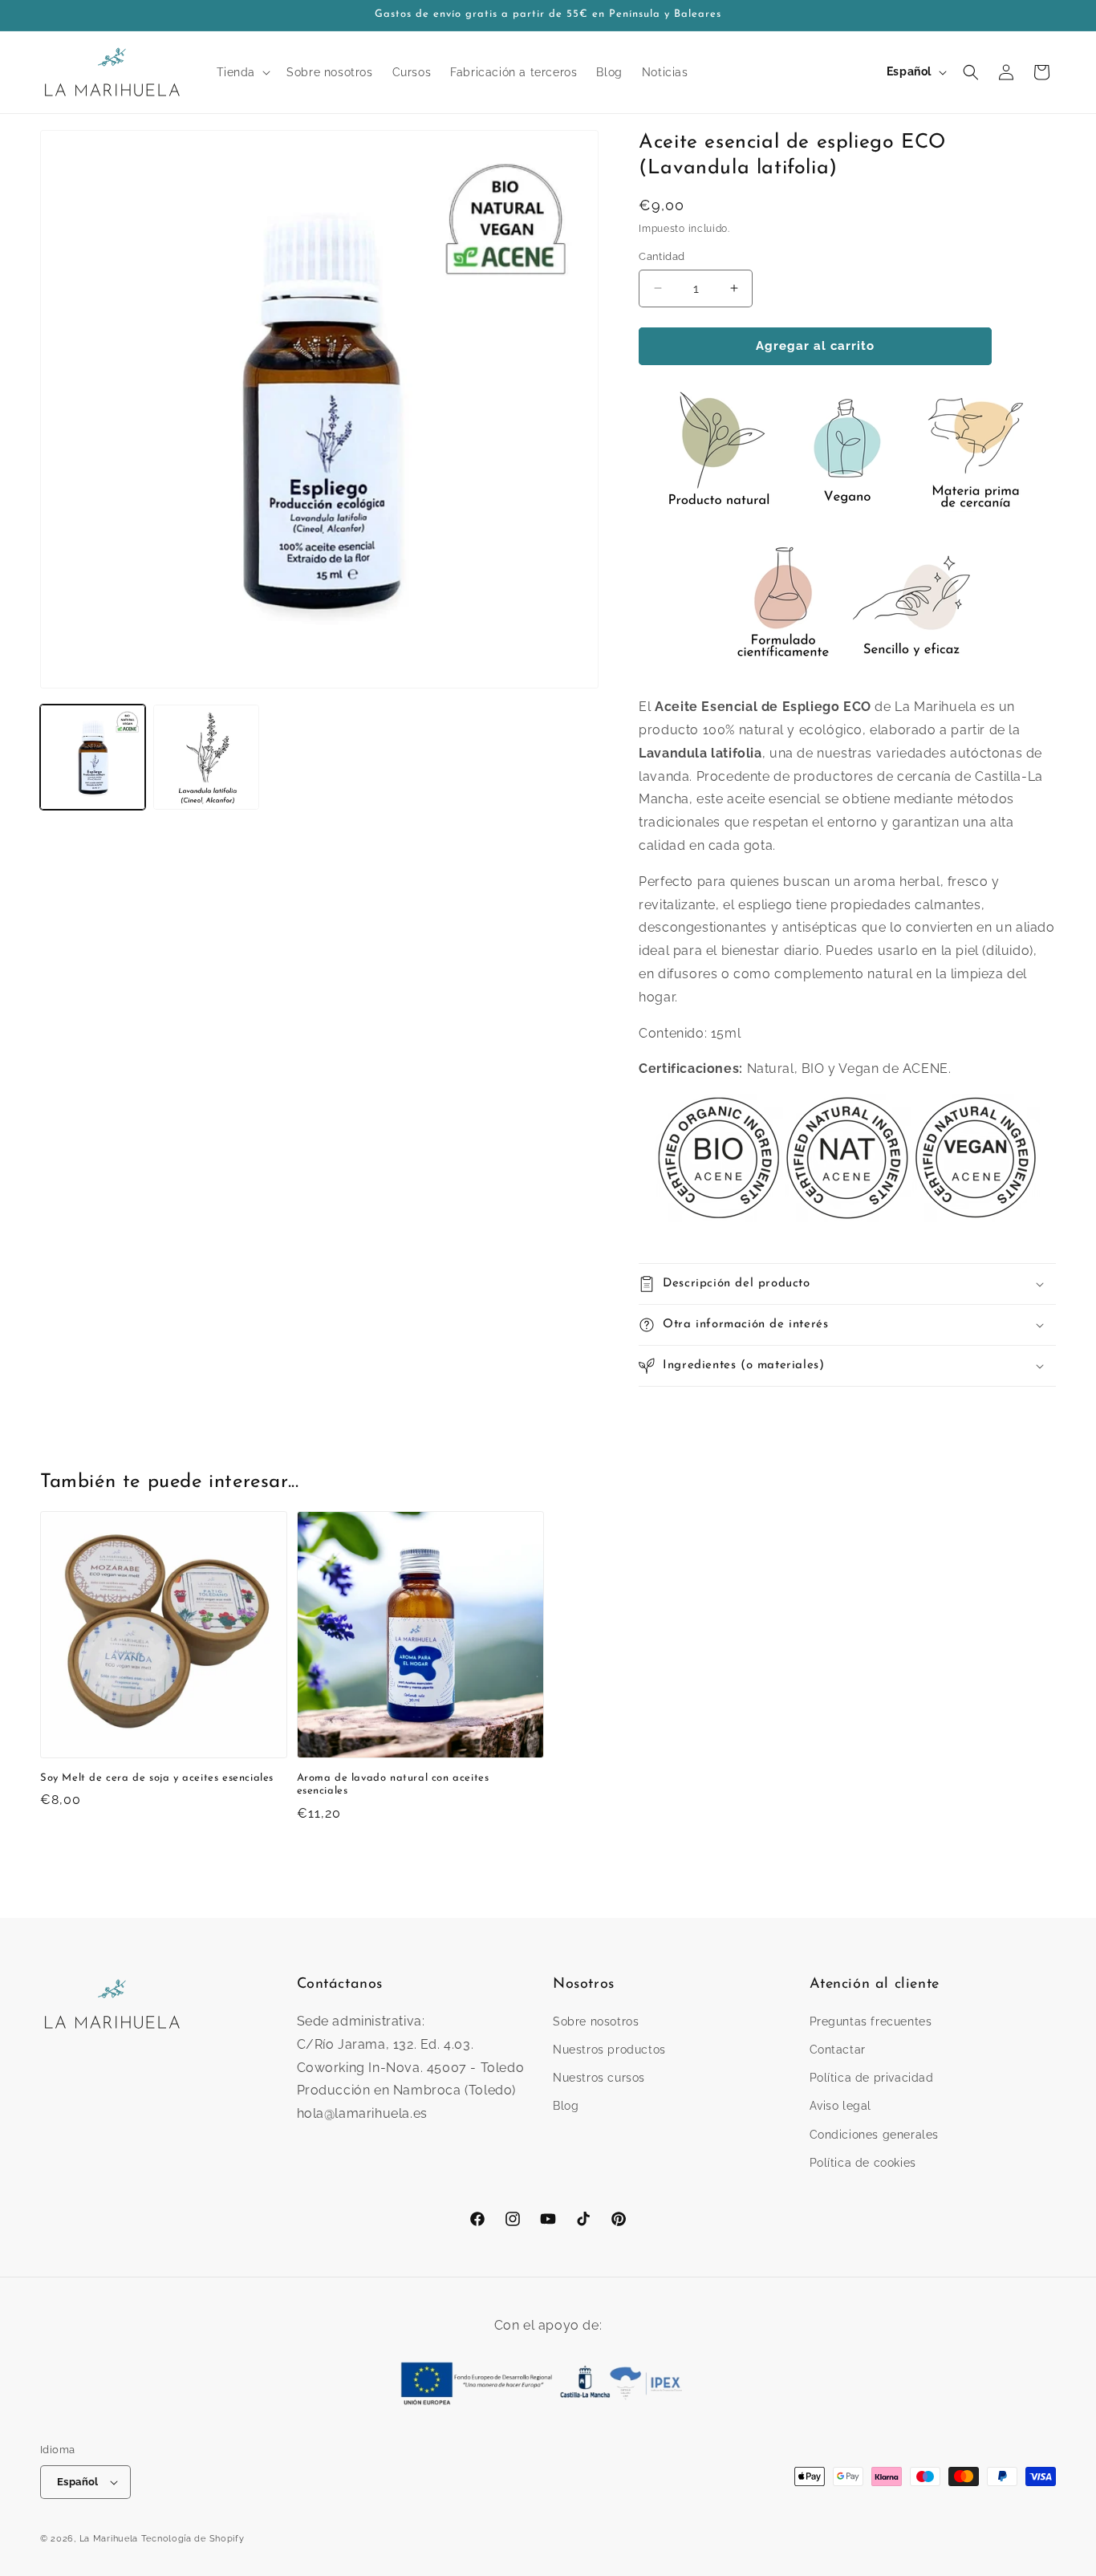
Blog (566, 2107)
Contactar (838, 2050)
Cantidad (662, 256)
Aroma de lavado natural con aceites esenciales (393, 1785)
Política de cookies (863, 2163)
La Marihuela (109, 2539)
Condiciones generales (875, 2135)
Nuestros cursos (599, 2078)
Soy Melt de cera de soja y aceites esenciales (157, 1778)
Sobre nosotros (596, 2021)
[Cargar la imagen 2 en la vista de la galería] (206, 757)
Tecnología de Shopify (193, 2539)
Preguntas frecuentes (871, 2021)
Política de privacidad (872, 2078)
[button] (242, 72)
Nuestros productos (609, 2050)
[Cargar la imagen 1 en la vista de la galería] (93, 757)
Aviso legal (841, 2107)
